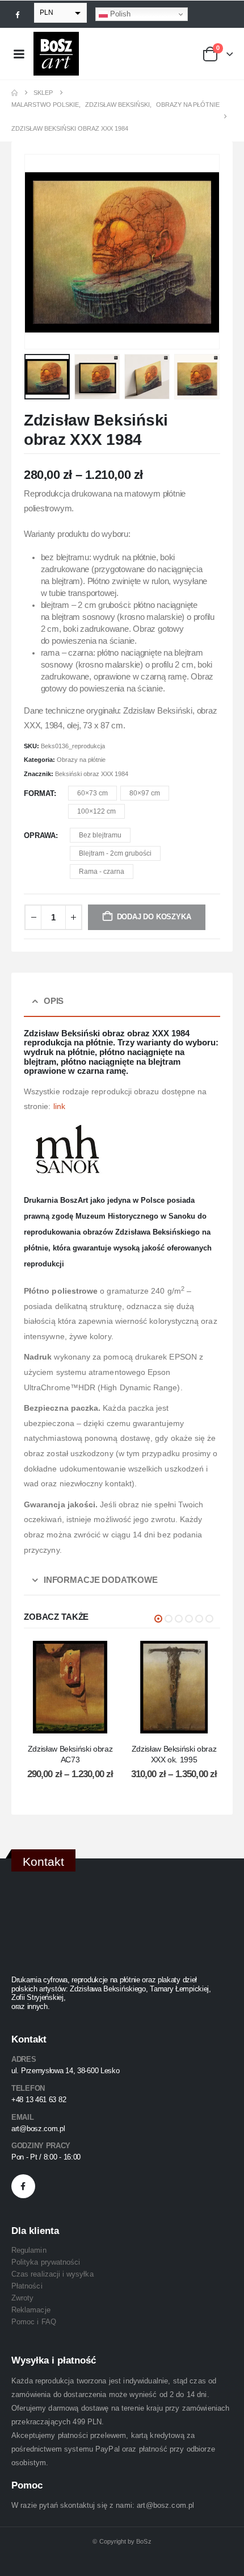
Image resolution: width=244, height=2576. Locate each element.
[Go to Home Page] (14, 93)
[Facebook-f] (23, 2186)
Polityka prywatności (46, 2262)
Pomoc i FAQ (34, 2322)
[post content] (70, 1687)
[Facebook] (18, 14)
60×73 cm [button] (92, 793)
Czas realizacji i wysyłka (52, 2274)
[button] (38, 252)
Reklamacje (31, 2310)
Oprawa (40, 835)
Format (39, 793)
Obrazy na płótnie (81, 760)
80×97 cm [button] (145, 793)
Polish (119, 14)
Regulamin (29, 2250)
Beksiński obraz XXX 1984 (92, 774)
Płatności (27, 2286)
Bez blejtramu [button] (100, 835)
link (59, 1106)
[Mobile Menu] (19, 54)
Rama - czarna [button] (102, 872)
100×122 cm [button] (96, 811)
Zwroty (22, 2298)
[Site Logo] (56, 54)
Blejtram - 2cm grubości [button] (115, 853)
